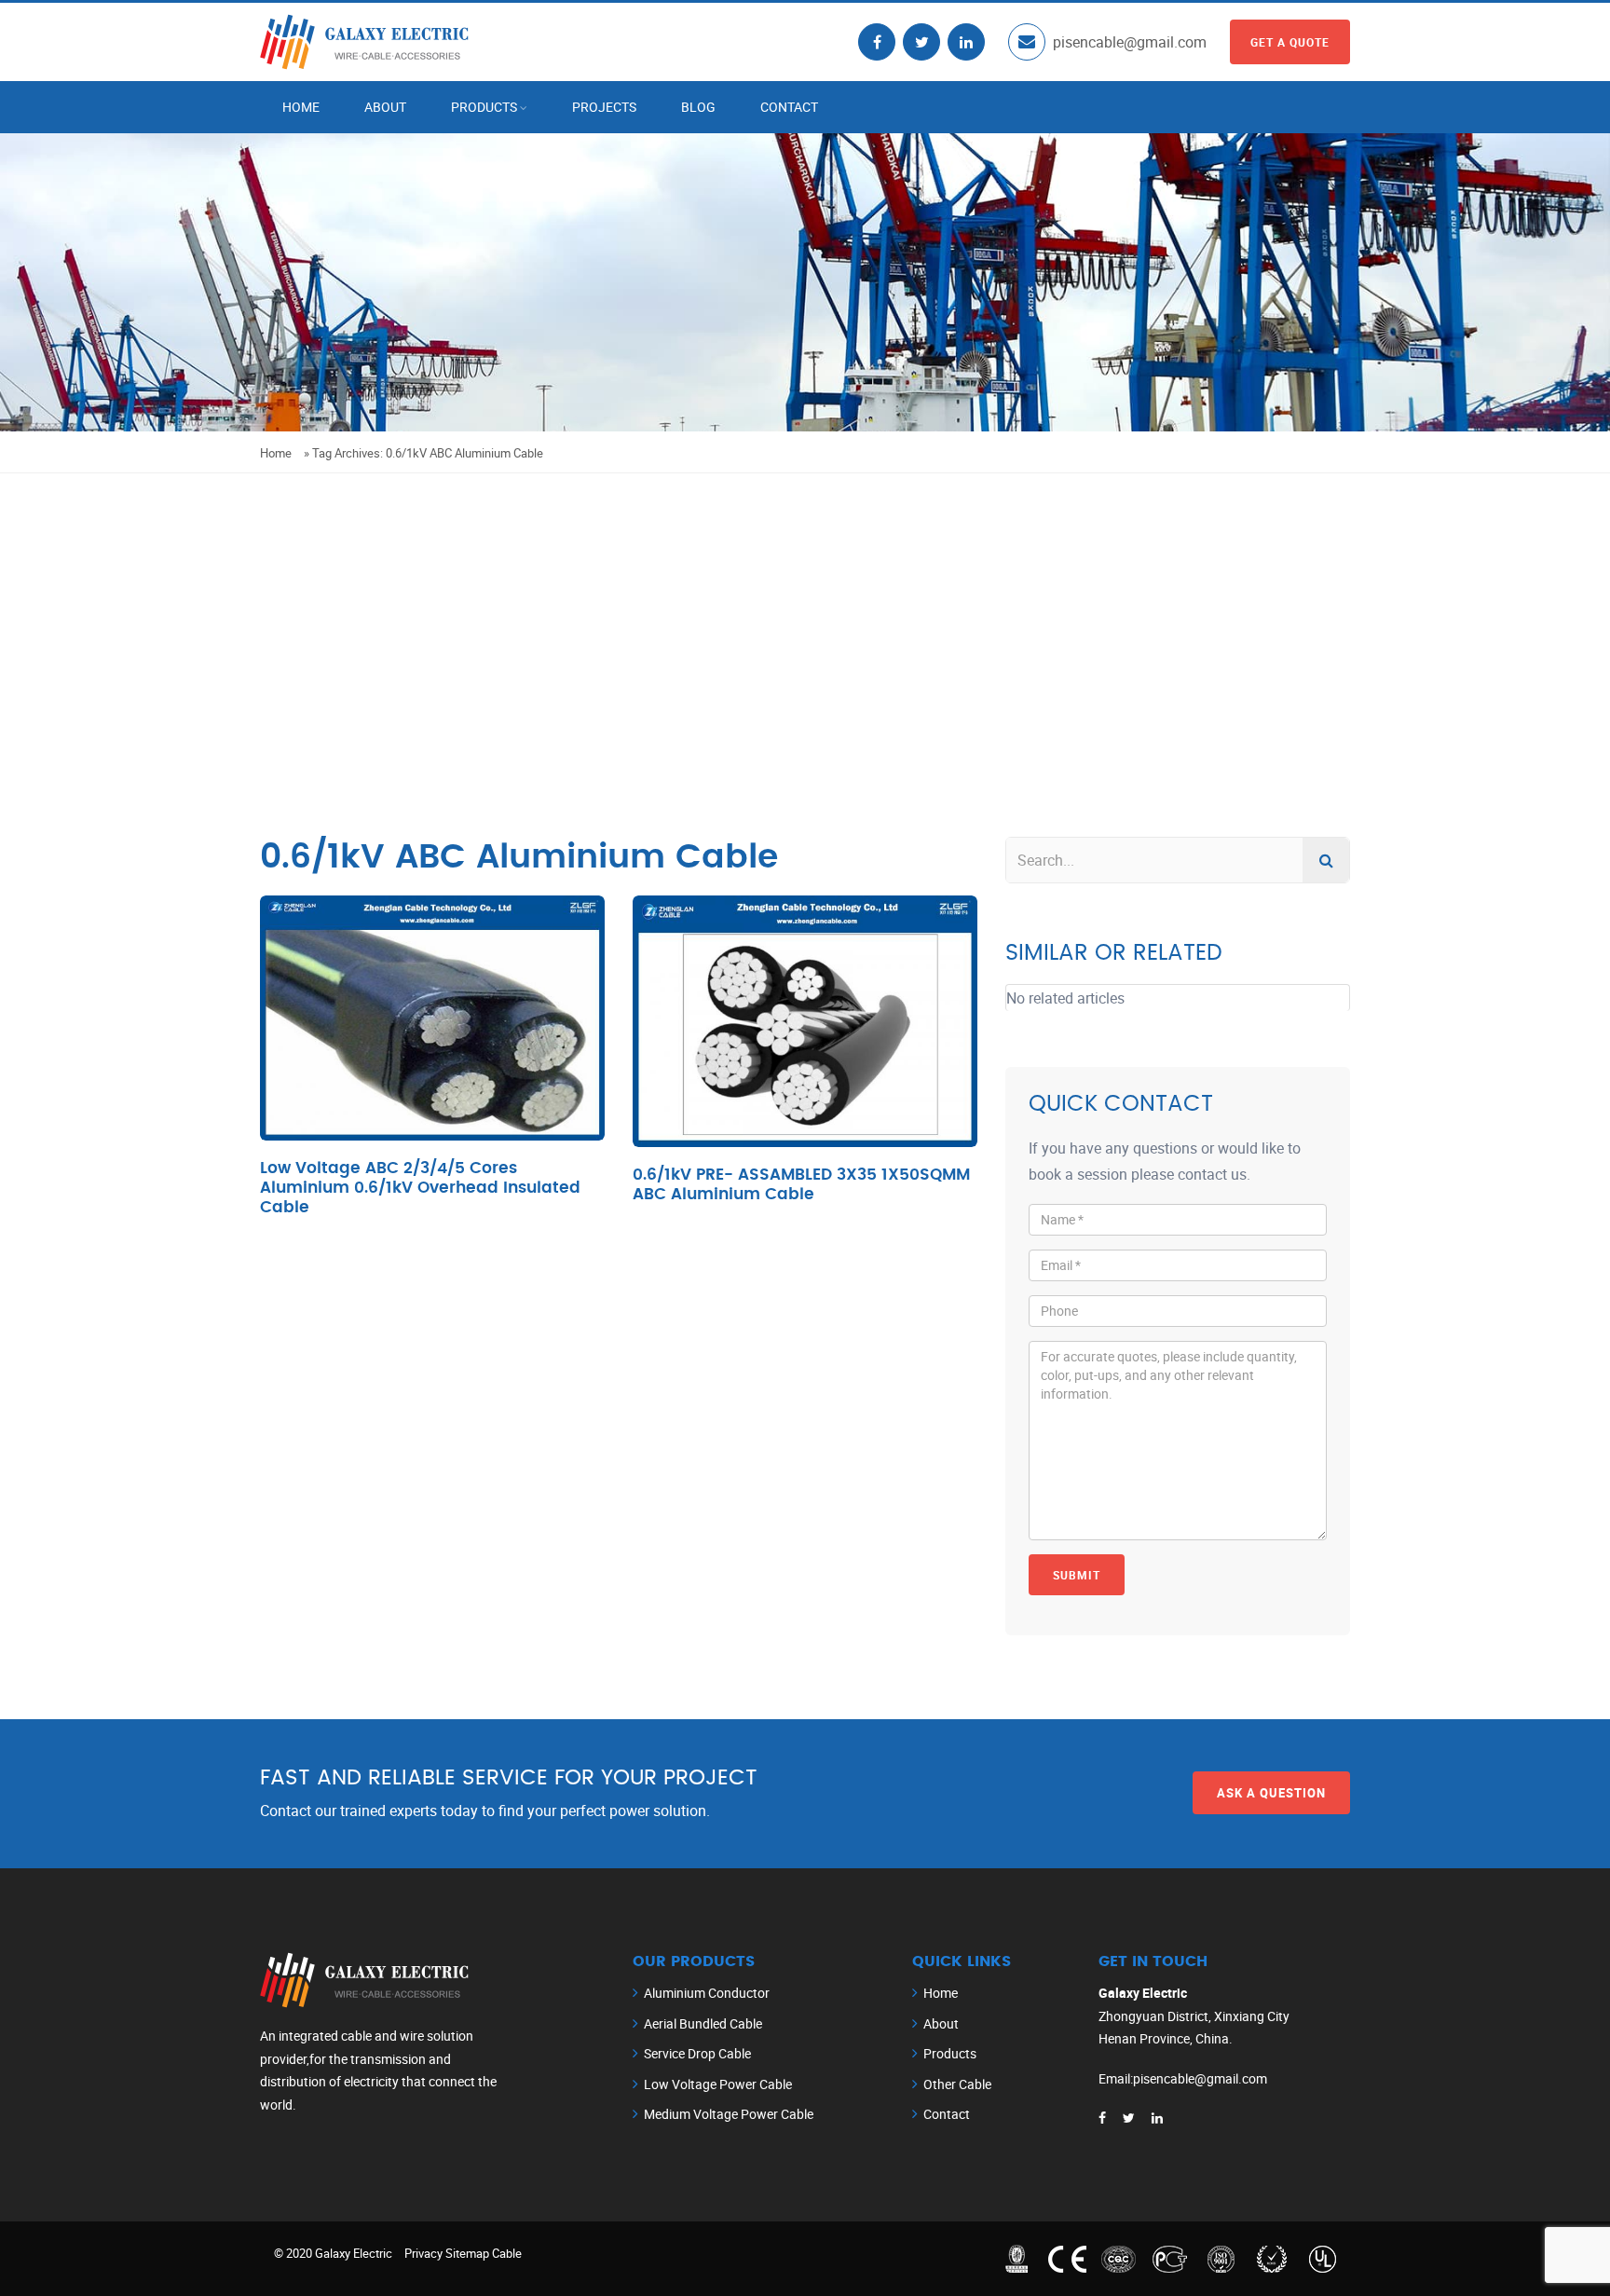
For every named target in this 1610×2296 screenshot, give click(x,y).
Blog (698, 107)
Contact (789, 107)
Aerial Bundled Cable (703, 2023)
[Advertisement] (805, 613)
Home (301, 107)
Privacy (423, 2253)
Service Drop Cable (697, 2053)
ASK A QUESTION (1271, 1793)
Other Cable (957, 2084)
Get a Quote (1290, 42)
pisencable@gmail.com (1130, 42)
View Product (433, 1052)
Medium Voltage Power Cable (729, 2114)
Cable (507, 2253)
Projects (604, 107)
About (385, 107)
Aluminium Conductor (707, 1993)
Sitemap (467, 2253)
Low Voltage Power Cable (718, 2084)
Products (484, 107)
